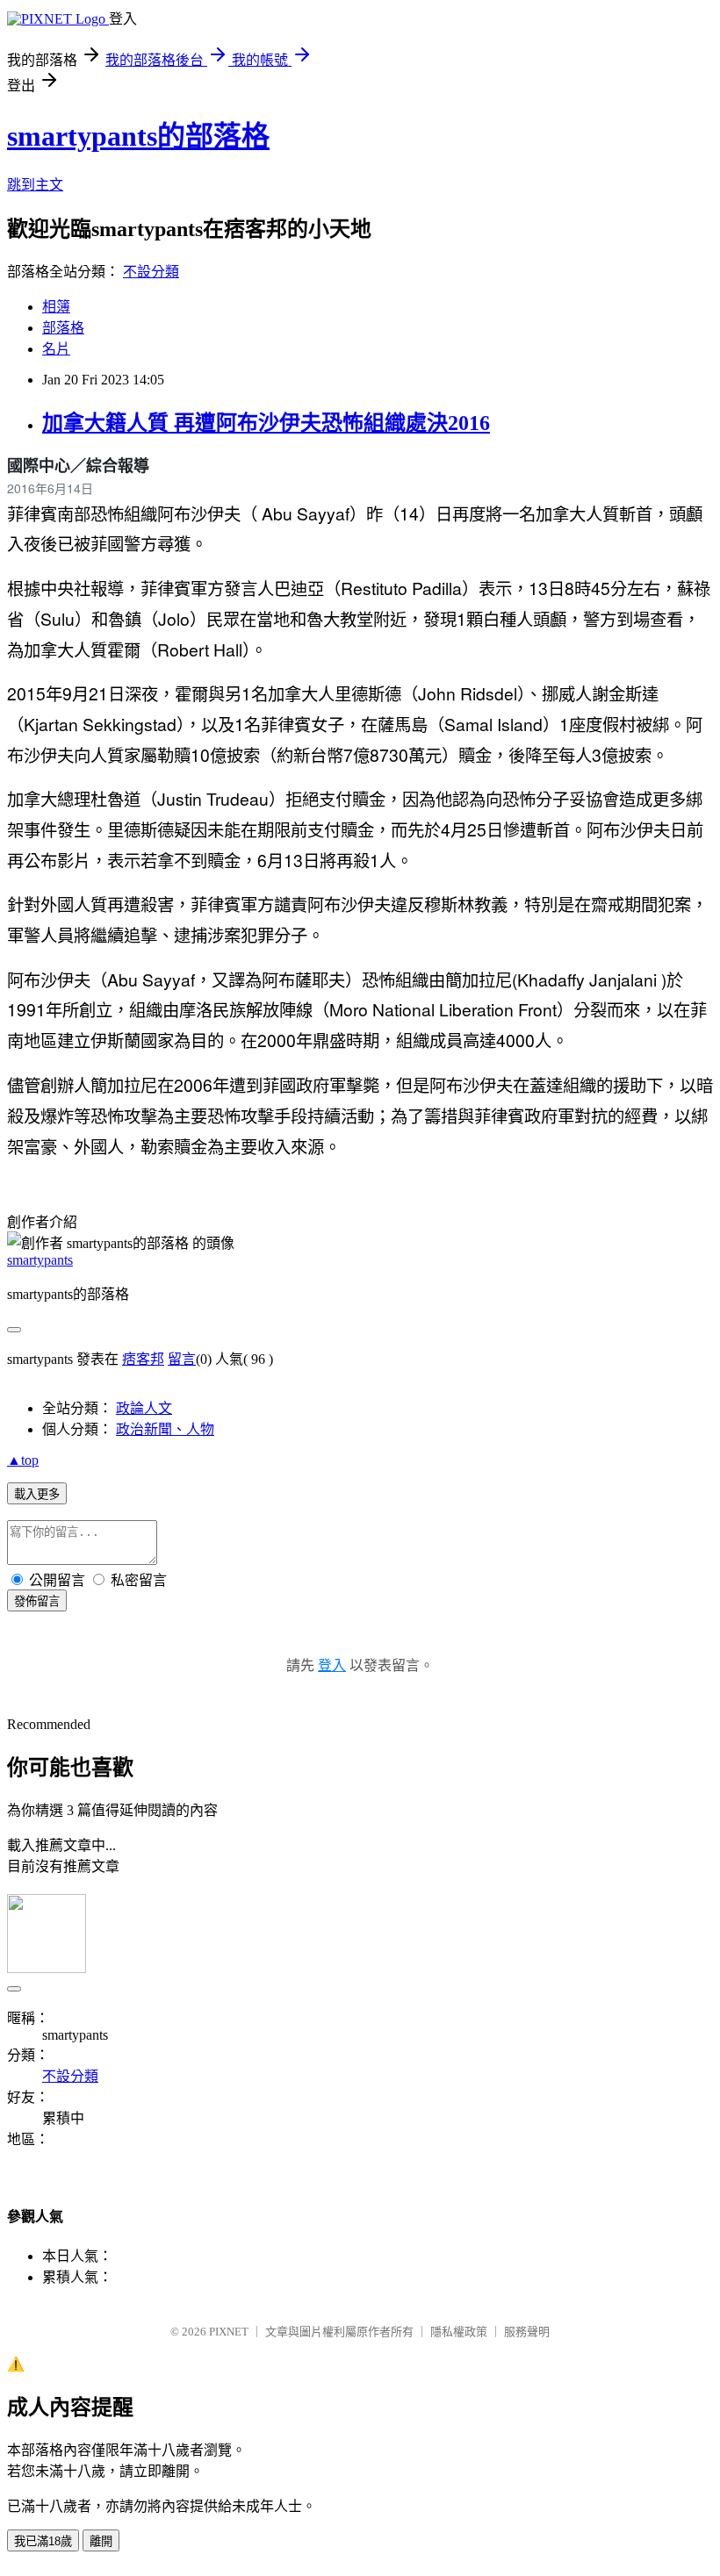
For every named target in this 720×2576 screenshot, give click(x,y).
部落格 (63, 328)
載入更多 (37, 1494)
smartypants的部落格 (138, 136)
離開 (101, 2541)
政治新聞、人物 (165, 1429)
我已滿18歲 (43, 2541)
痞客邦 (143, 1359)
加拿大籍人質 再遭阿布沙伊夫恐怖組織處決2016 (266, 423)
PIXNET (229, 2332)
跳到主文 (35, 185)
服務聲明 (527, 2332)
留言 (182, 1359)
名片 (56, 349)
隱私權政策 (459, 2332)
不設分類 (151, 272)
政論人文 (144, 1408)
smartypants (40, 1260)
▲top (23, 1460)
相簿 (56, 307)
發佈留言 (37, 1601)
